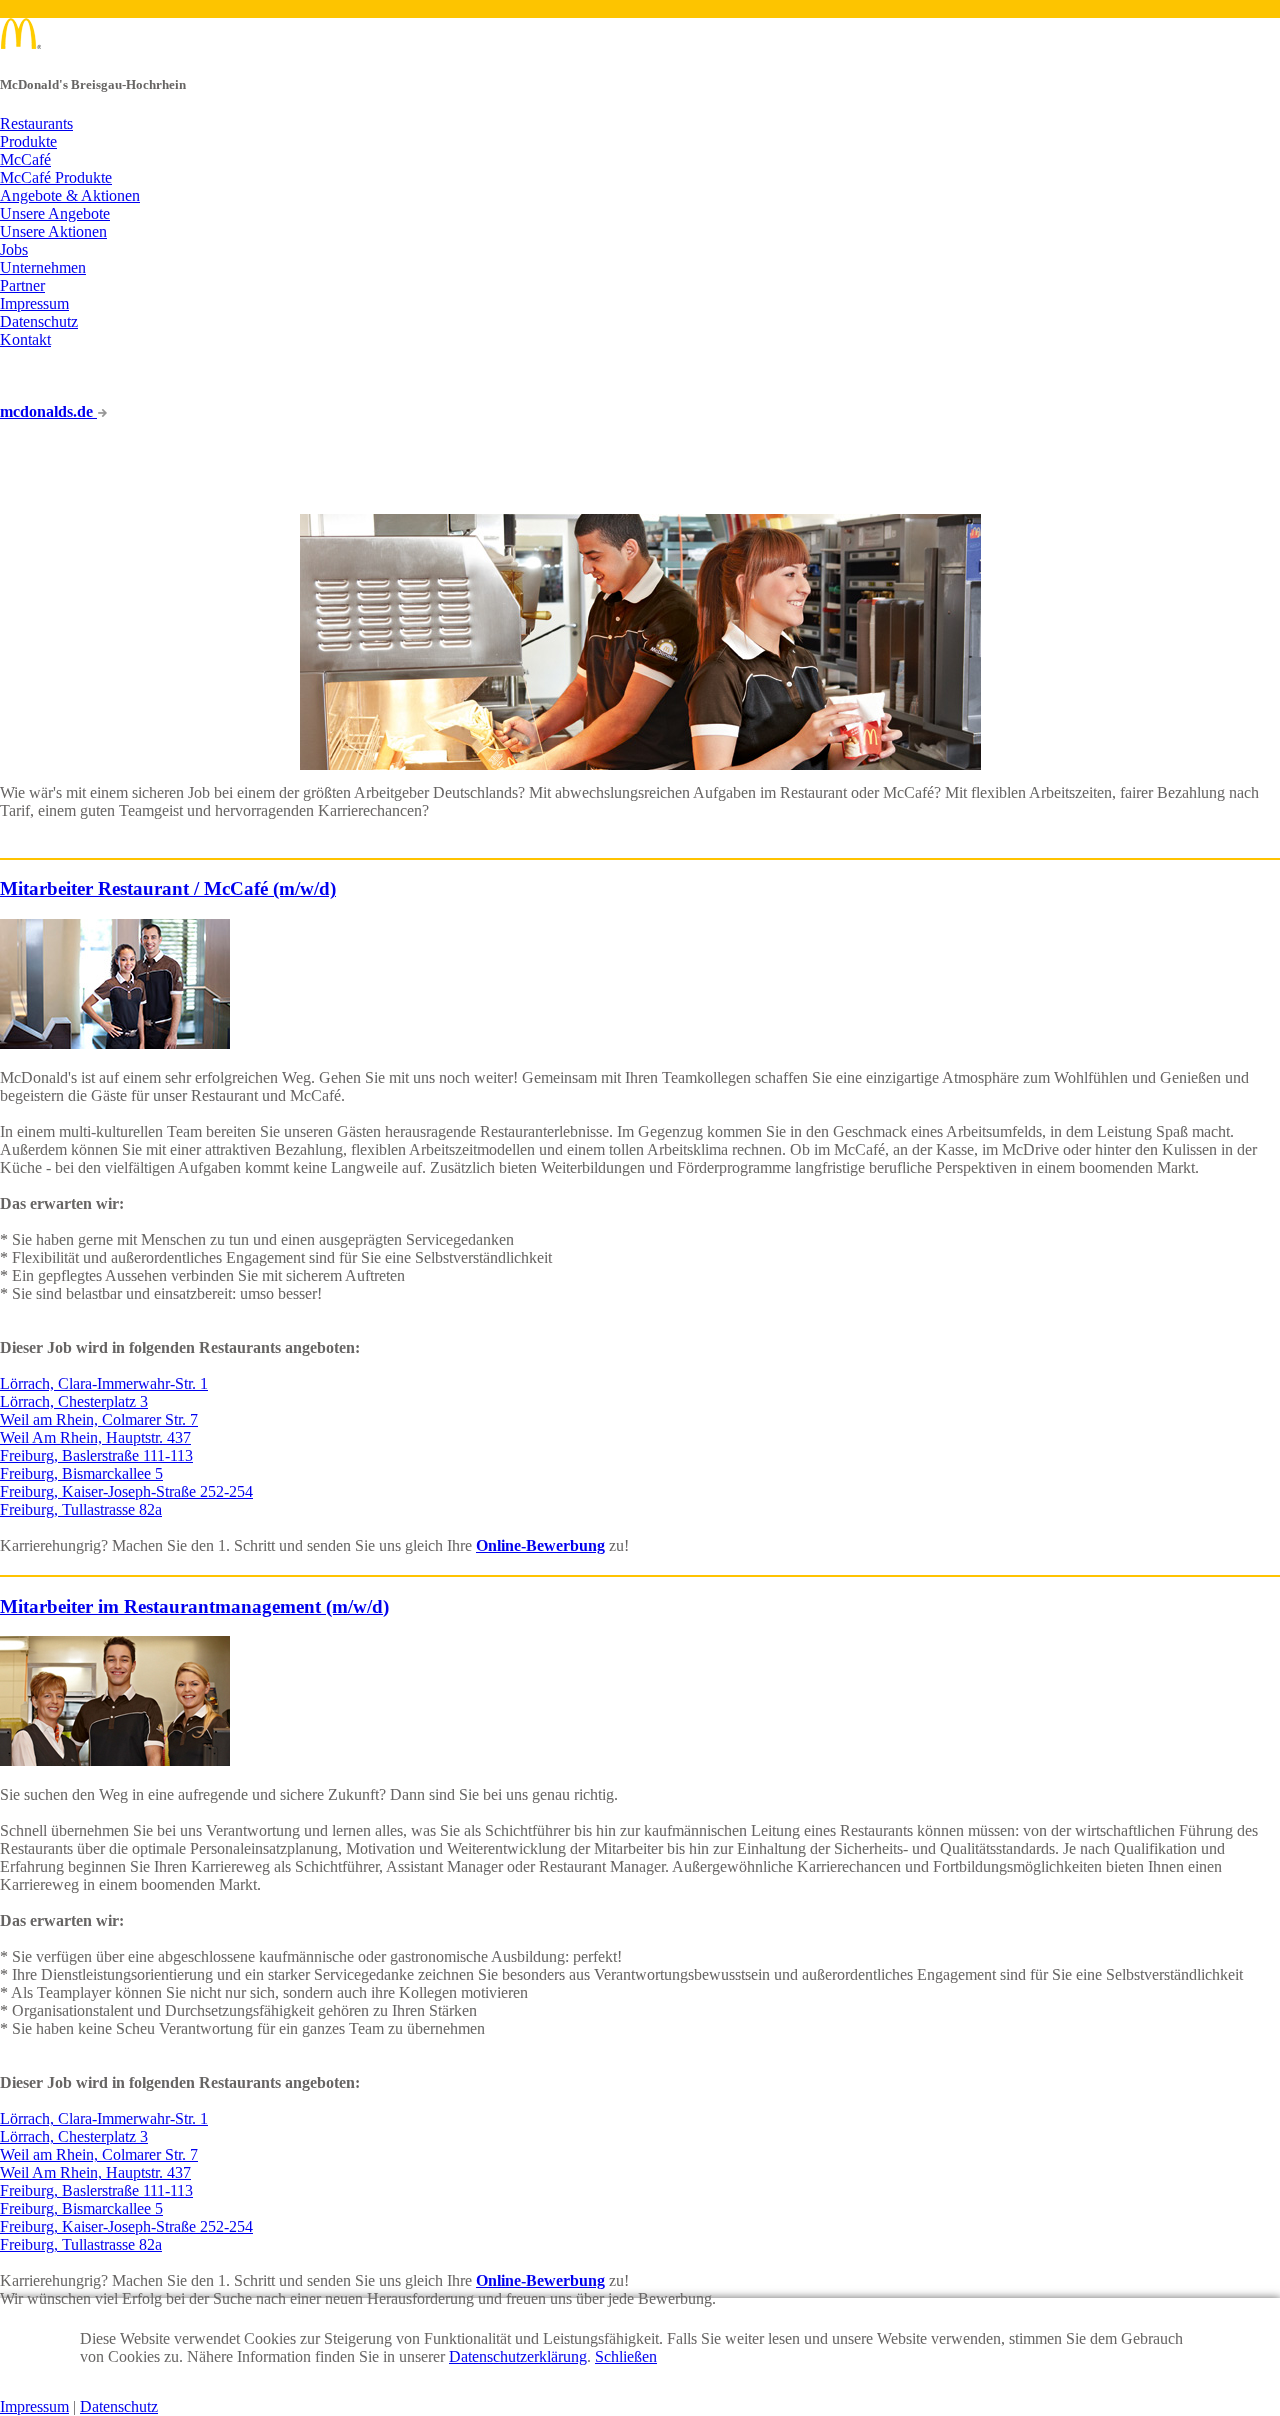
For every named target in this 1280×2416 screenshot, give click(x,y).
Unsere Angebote (55, 213)
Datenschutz (39, 321)
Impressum (34, 303)
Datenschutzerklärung (518, 2356)
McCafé (25, 159)
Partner (22, 285)
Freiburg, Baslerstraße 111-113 (96, 1455)
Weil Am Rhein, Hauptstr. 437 (95, 1437)
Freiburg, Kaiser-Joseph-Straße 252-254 (126, 1491)
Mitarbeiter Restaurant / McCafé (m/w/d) (168, 888)
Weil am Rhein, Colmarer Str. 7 (99, 1419)
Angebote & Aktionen (70, 195)
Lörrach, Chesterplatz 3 (74, 1401)
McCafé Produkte (56, 177)
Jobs (14, 249)
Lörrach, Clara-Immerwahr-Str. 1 (104, 1383)
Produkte (28, 141)
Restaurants (36, 123)
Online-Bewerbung (540, 1545)
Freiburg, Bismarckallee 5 (81, 1473)
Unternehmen (43, 267)
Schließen (626, 2356)
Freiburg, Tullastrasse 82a (81, 1509)
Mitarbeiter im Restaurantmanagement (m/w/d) (194, 1606)
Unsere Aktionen (53, 231)
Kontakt (25, 339)
